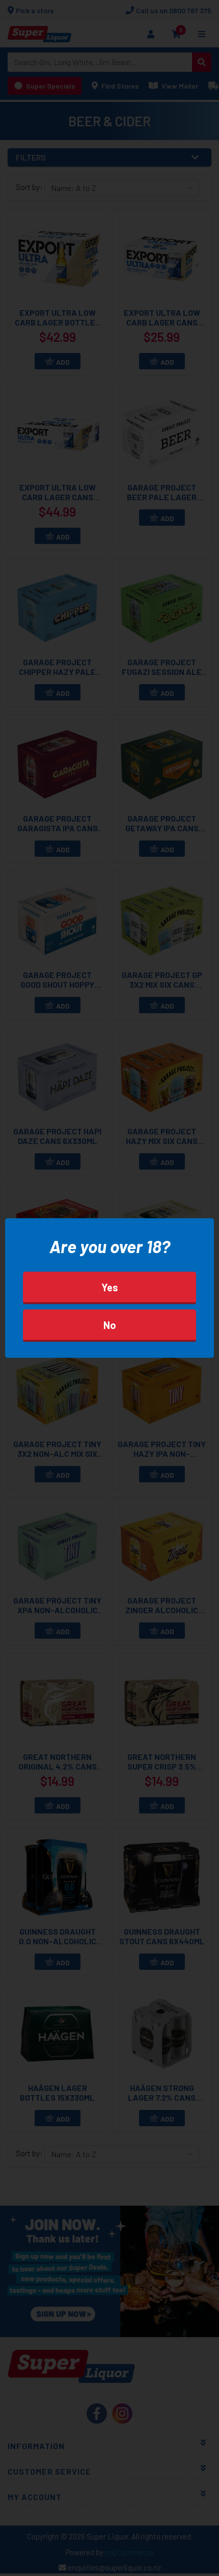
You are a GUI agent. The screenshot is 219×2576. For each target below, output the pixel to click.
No (110, 1325)
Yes (110, 1287)
